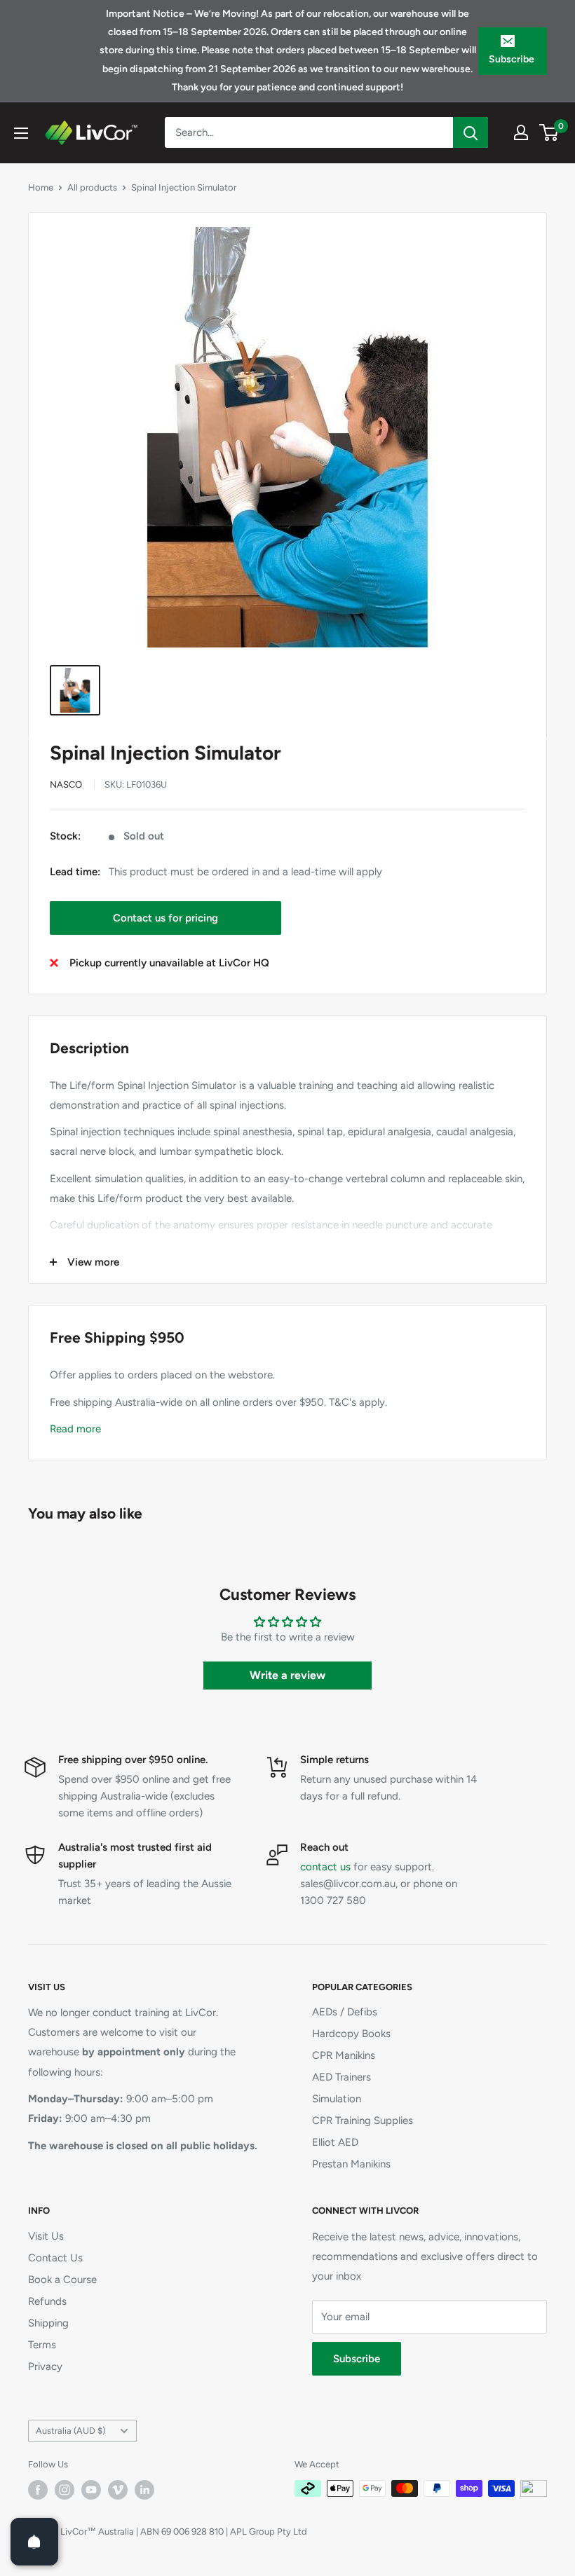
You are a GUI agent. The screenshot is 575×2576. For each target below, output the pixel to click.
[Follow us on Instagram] (65, 2490)
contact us (325, 1867)
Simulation (337, 2099)
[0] (549, 132)
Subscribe (512, 59)
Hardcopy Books (351, 2034)
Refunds (47, 2301)
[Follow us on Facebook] (38, 2490)
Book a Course (62, 2280)
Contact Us (55, 2258)
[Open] (34, 2542)
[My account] (521, 132)
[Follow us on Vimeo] (118, 2490)
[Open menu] (21, 133)
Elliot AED (335, 2142)
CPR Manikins (344, 2055)
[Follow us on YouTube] (91, 2490)
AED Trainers (341, 2077)
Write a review (287, 1675)
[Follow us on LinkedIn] (144, 2490)
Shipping (48, 2323)
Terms (42, 2345)
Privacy (45, 2366)
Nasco (66, 785)
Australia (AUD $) (70, 2431)
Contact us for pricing (165, 918)
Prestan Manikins (351, 2164)
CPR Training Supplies (363, 2121)
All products (92, 187)
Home (41, 187)
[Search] (471, 132)
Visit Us (46, 2236)
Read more (75, 1429)
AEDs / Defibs (345, 2012)
